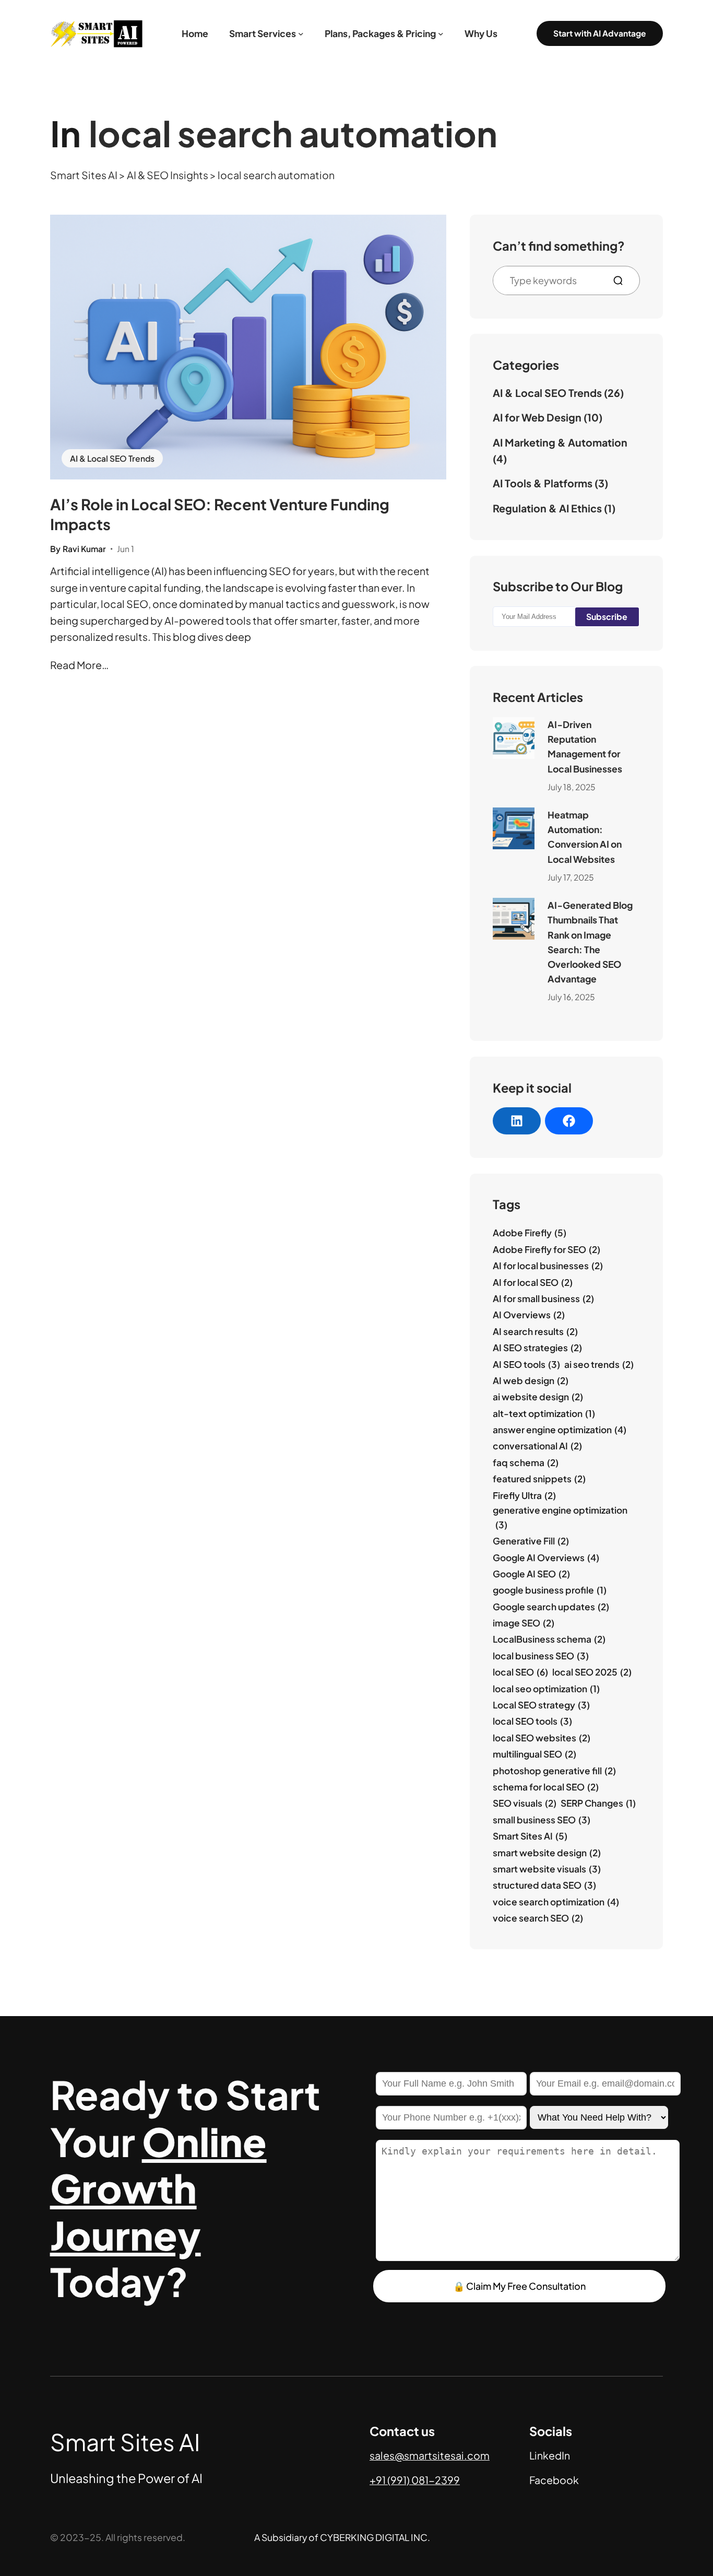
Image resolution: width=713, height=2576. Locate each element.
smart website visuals (547, 1869)
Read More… (79, 665)
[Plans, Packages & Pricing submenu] (441, 34)
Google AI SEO (531, 1574)
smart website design (547, 1853)
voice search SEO (538, 1918)
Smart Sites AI (530, 1836)
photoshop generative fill (554, 1771)
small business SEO (542, 1820)
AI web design (531, 1380)
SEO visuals (525, 1803)
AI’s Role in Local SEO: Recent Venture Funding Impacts (220, 514)
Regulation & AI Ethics (547, 508)
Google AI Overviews (546, 1558)
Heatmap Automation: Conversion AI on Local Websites (585, 837)
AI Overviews (529, 1315)
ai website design (538, 1397)
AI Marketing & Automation (560, 442)
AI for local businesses (548, 1266)
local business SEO (541, 1656)
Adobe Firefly (530, 1233)
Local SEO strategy (541, 1705)
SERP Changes (598, 1803)
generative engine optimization (560, 1517)
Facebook (554, 2480)
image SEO (524, 1623)
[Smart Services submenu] (301, 34)
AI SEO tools (526, 1364)
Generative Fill (531, 1541)
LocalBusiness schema (549, 1639)
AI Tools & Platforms (543, 483)
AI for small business (543, 1298)
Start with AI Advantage (600, 33)
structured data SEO (544, 1885)
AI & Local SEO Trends (112, 458)
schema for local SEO (546, 1787)
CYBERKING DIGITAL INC (374, 2537)
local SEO (520, 1672)
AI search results (535, 1331)
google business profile (550, 1590)
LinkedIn (550, 2455)
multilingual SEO (534, 1754)
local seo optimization (546, 1689)
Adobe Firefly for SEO (546, 1249)
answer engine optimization (560, 1430)
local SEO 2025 (592, 1672)
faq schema (526, 1462)
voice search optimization (556, 1902)
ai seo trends (599, 1364)
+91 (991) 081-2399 (415, 2480)
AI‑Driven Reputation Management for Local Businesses (585, 747)
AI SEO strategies (537, 1348)
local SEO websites (542, 1738)
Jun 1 (126, 549)
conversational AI (537, 1446)
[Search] (622, 280)
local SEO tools (532, 1721)
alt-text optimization (544, 1413)
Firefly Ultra (524, 1495)
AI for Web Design (537, 417)
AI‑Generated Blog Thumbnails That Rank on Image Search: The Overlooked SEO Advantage (590, 942)
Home (195, 33)
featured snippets (539, 1479)
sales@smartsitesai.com (430, 2455)
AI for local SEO (533, 1282)
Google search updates (551, 1607)
